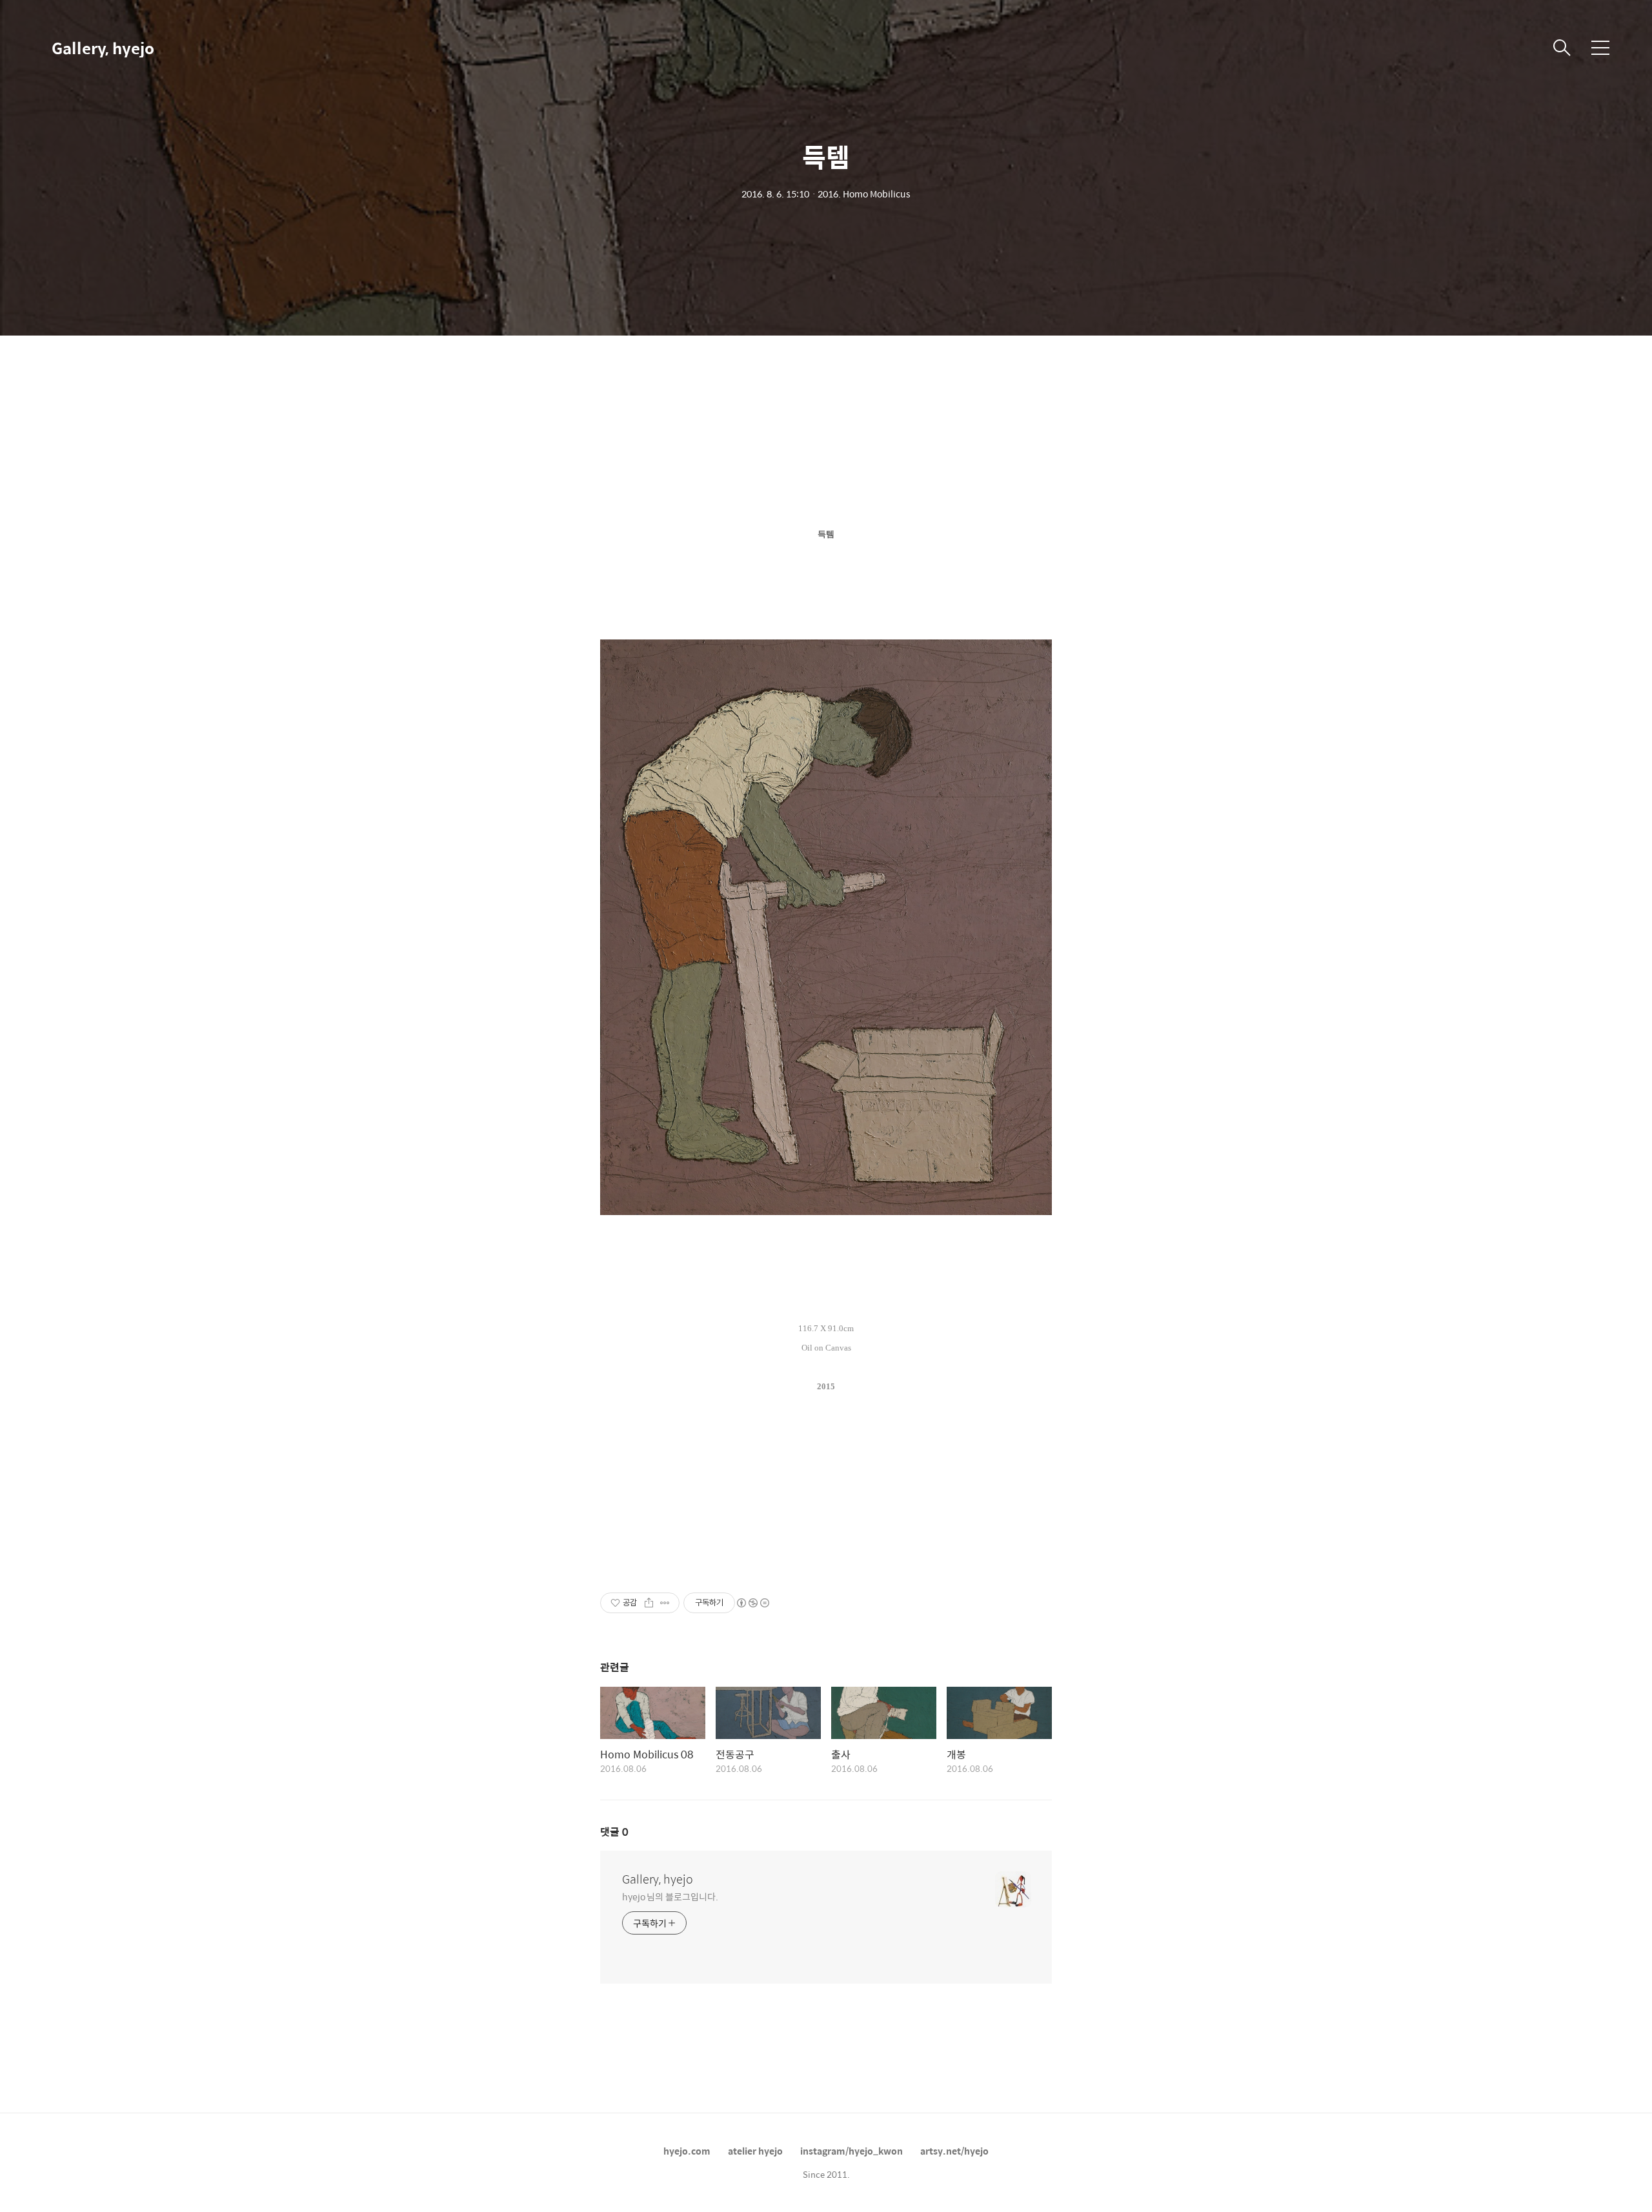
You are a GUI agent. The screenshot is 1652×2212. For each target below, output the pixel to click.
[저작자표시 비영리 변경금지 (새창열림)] (752, 1603)
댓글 (614, 1832)
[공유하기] (649, 1603)
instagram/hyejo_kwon (851, 2151)
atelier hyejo (755, 2151)
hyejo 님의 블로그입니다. (670, 1896)
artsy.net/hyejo (954, 2151)
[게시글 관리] (665, 1603)
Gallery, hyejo (103, 48)
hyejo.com (687, 2151)
